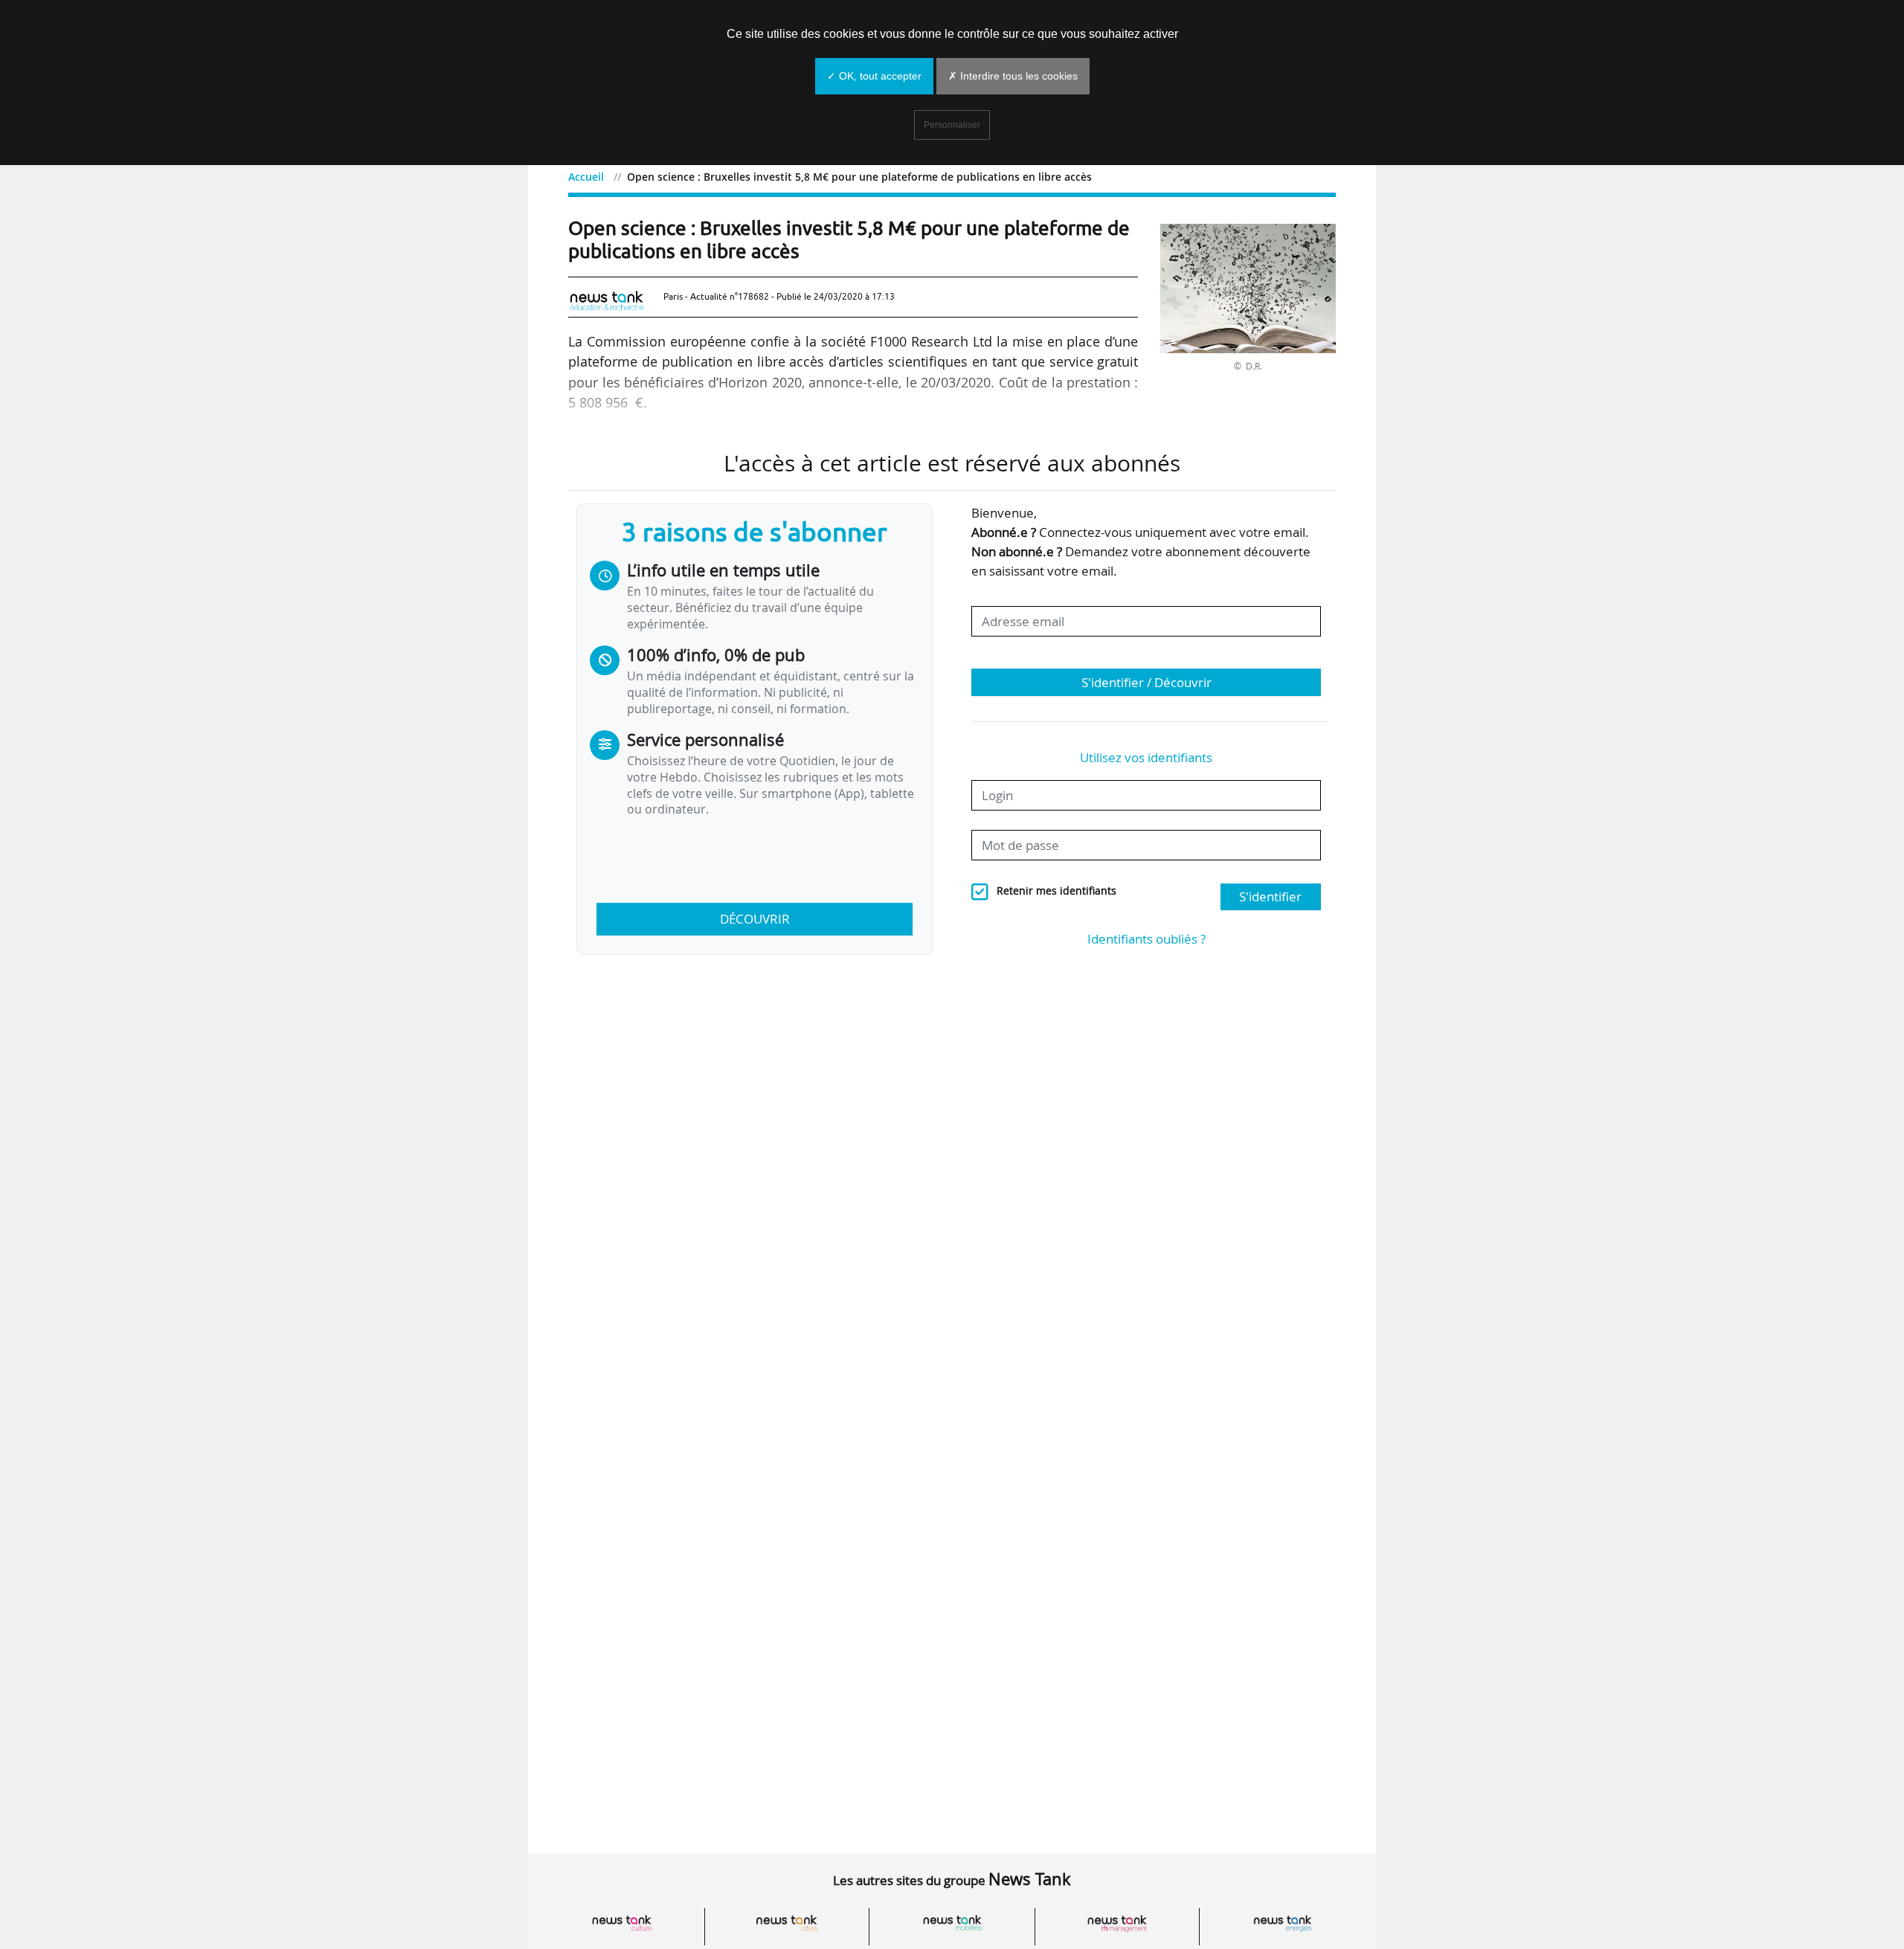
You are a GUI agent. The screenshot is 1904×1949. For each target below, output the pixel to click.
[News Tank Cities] (787, 1923)
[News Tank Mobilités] (952, 1923)
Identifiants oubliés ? (1146, 939)
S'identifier (1270, 896)
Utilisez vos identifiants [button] (1146, 757)
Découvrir (755, 919)
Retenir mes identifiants (1056, 891)
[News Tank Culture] (622, 1923)
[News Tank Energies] (1282, 1923)
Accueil (586, 177)
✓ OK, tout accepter (874, 76)
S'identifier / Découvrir (1146, 682)
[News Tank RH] (1117, 1923)
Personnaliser (952, 125)
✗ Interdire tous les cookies (1013, 76)
